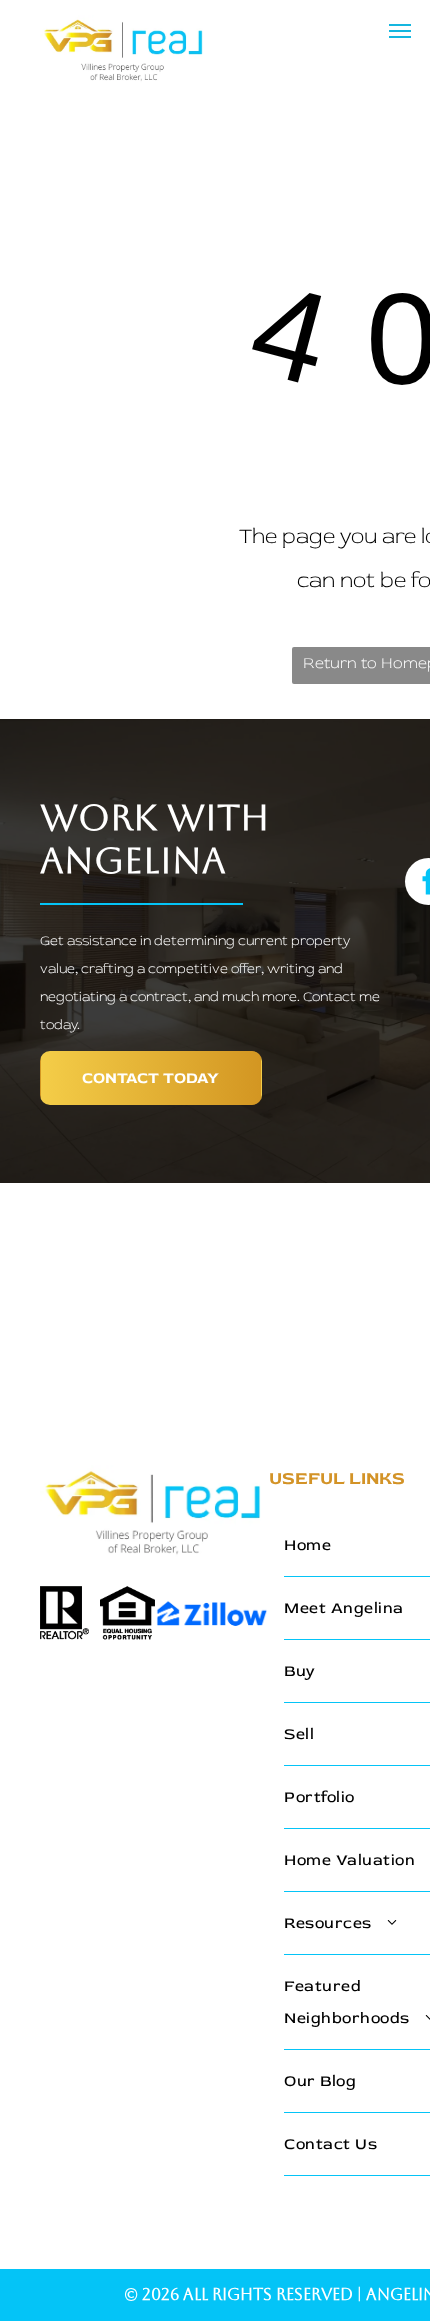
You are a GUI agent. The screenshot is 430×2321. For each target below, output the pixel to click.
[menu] (400, 31)
